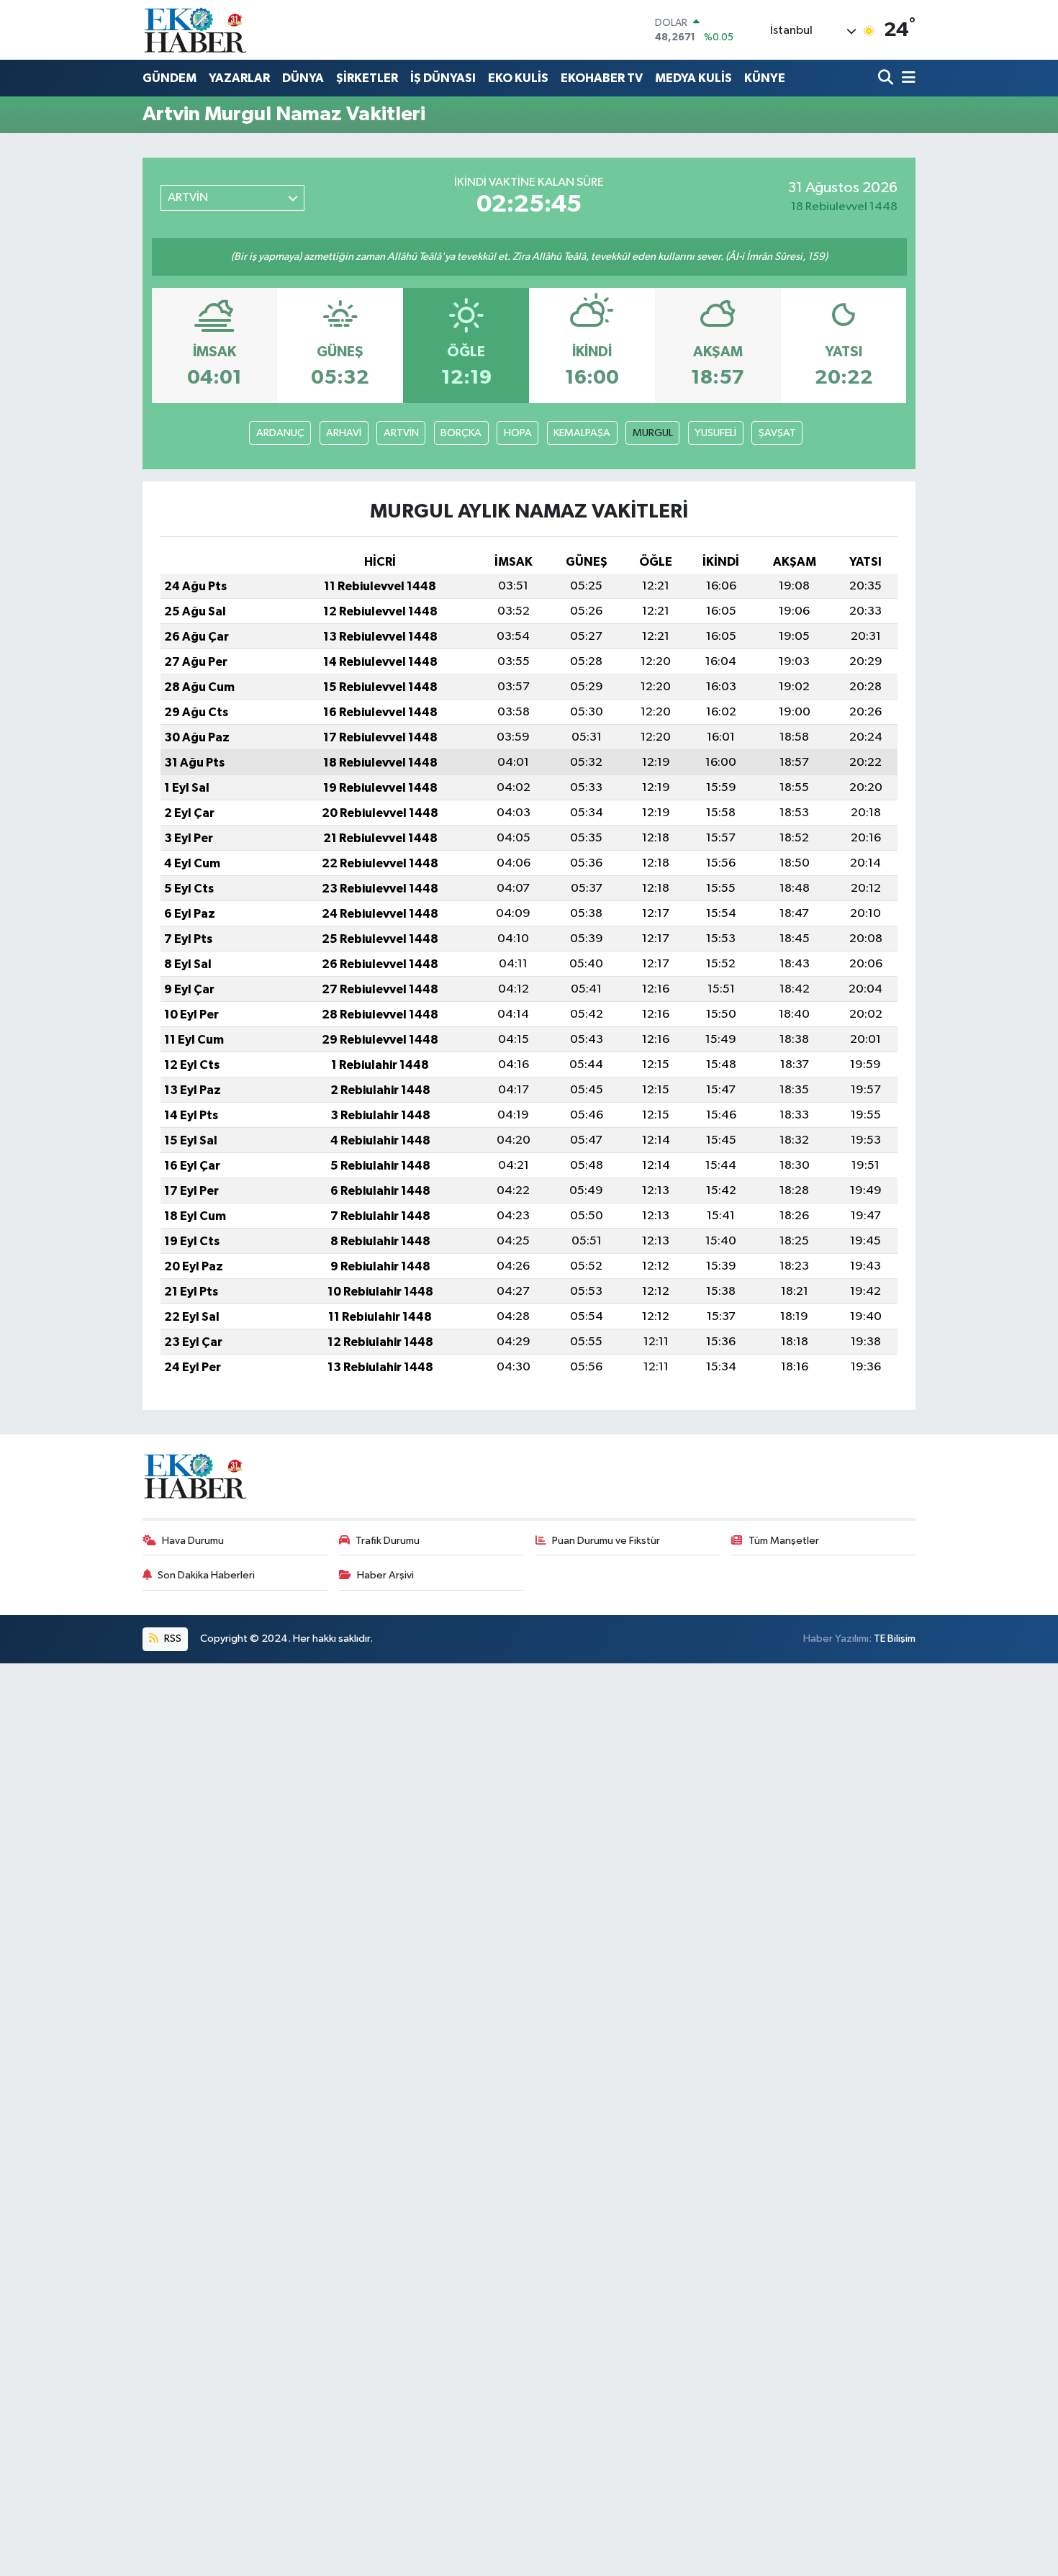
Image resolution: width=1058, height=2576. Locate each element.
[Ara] (887, 79)
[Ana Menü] (906, 79)
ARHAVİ (344, 433)
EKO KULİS (518, 78)
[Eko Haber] (196, 30)
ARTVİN (401, 433)
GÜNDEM (169, 78)
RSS (172, 1639)
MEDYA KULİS (693, 78)
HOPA (518, 433)
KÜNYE (765, 78)
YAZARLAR (239, 78)
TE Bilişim (895, 1639)
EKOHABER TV (602, 78)
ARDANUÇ (280, 433)
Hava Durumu (193, 1541)
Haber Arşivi (385, 1575)
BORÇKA (461, 433)
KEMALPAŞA (582, 433)
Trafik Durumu (388, 1541)
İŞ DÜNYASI (443, 78)
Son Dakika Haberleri (206, 1575)
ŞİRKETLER (367, 78)
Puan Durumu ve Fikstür (606, 1541)
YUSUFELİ (715, 433)
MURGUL (653, 433)
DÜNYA (303, 78)
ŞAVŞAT (777, 433)
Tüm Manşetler (784, 1541)
